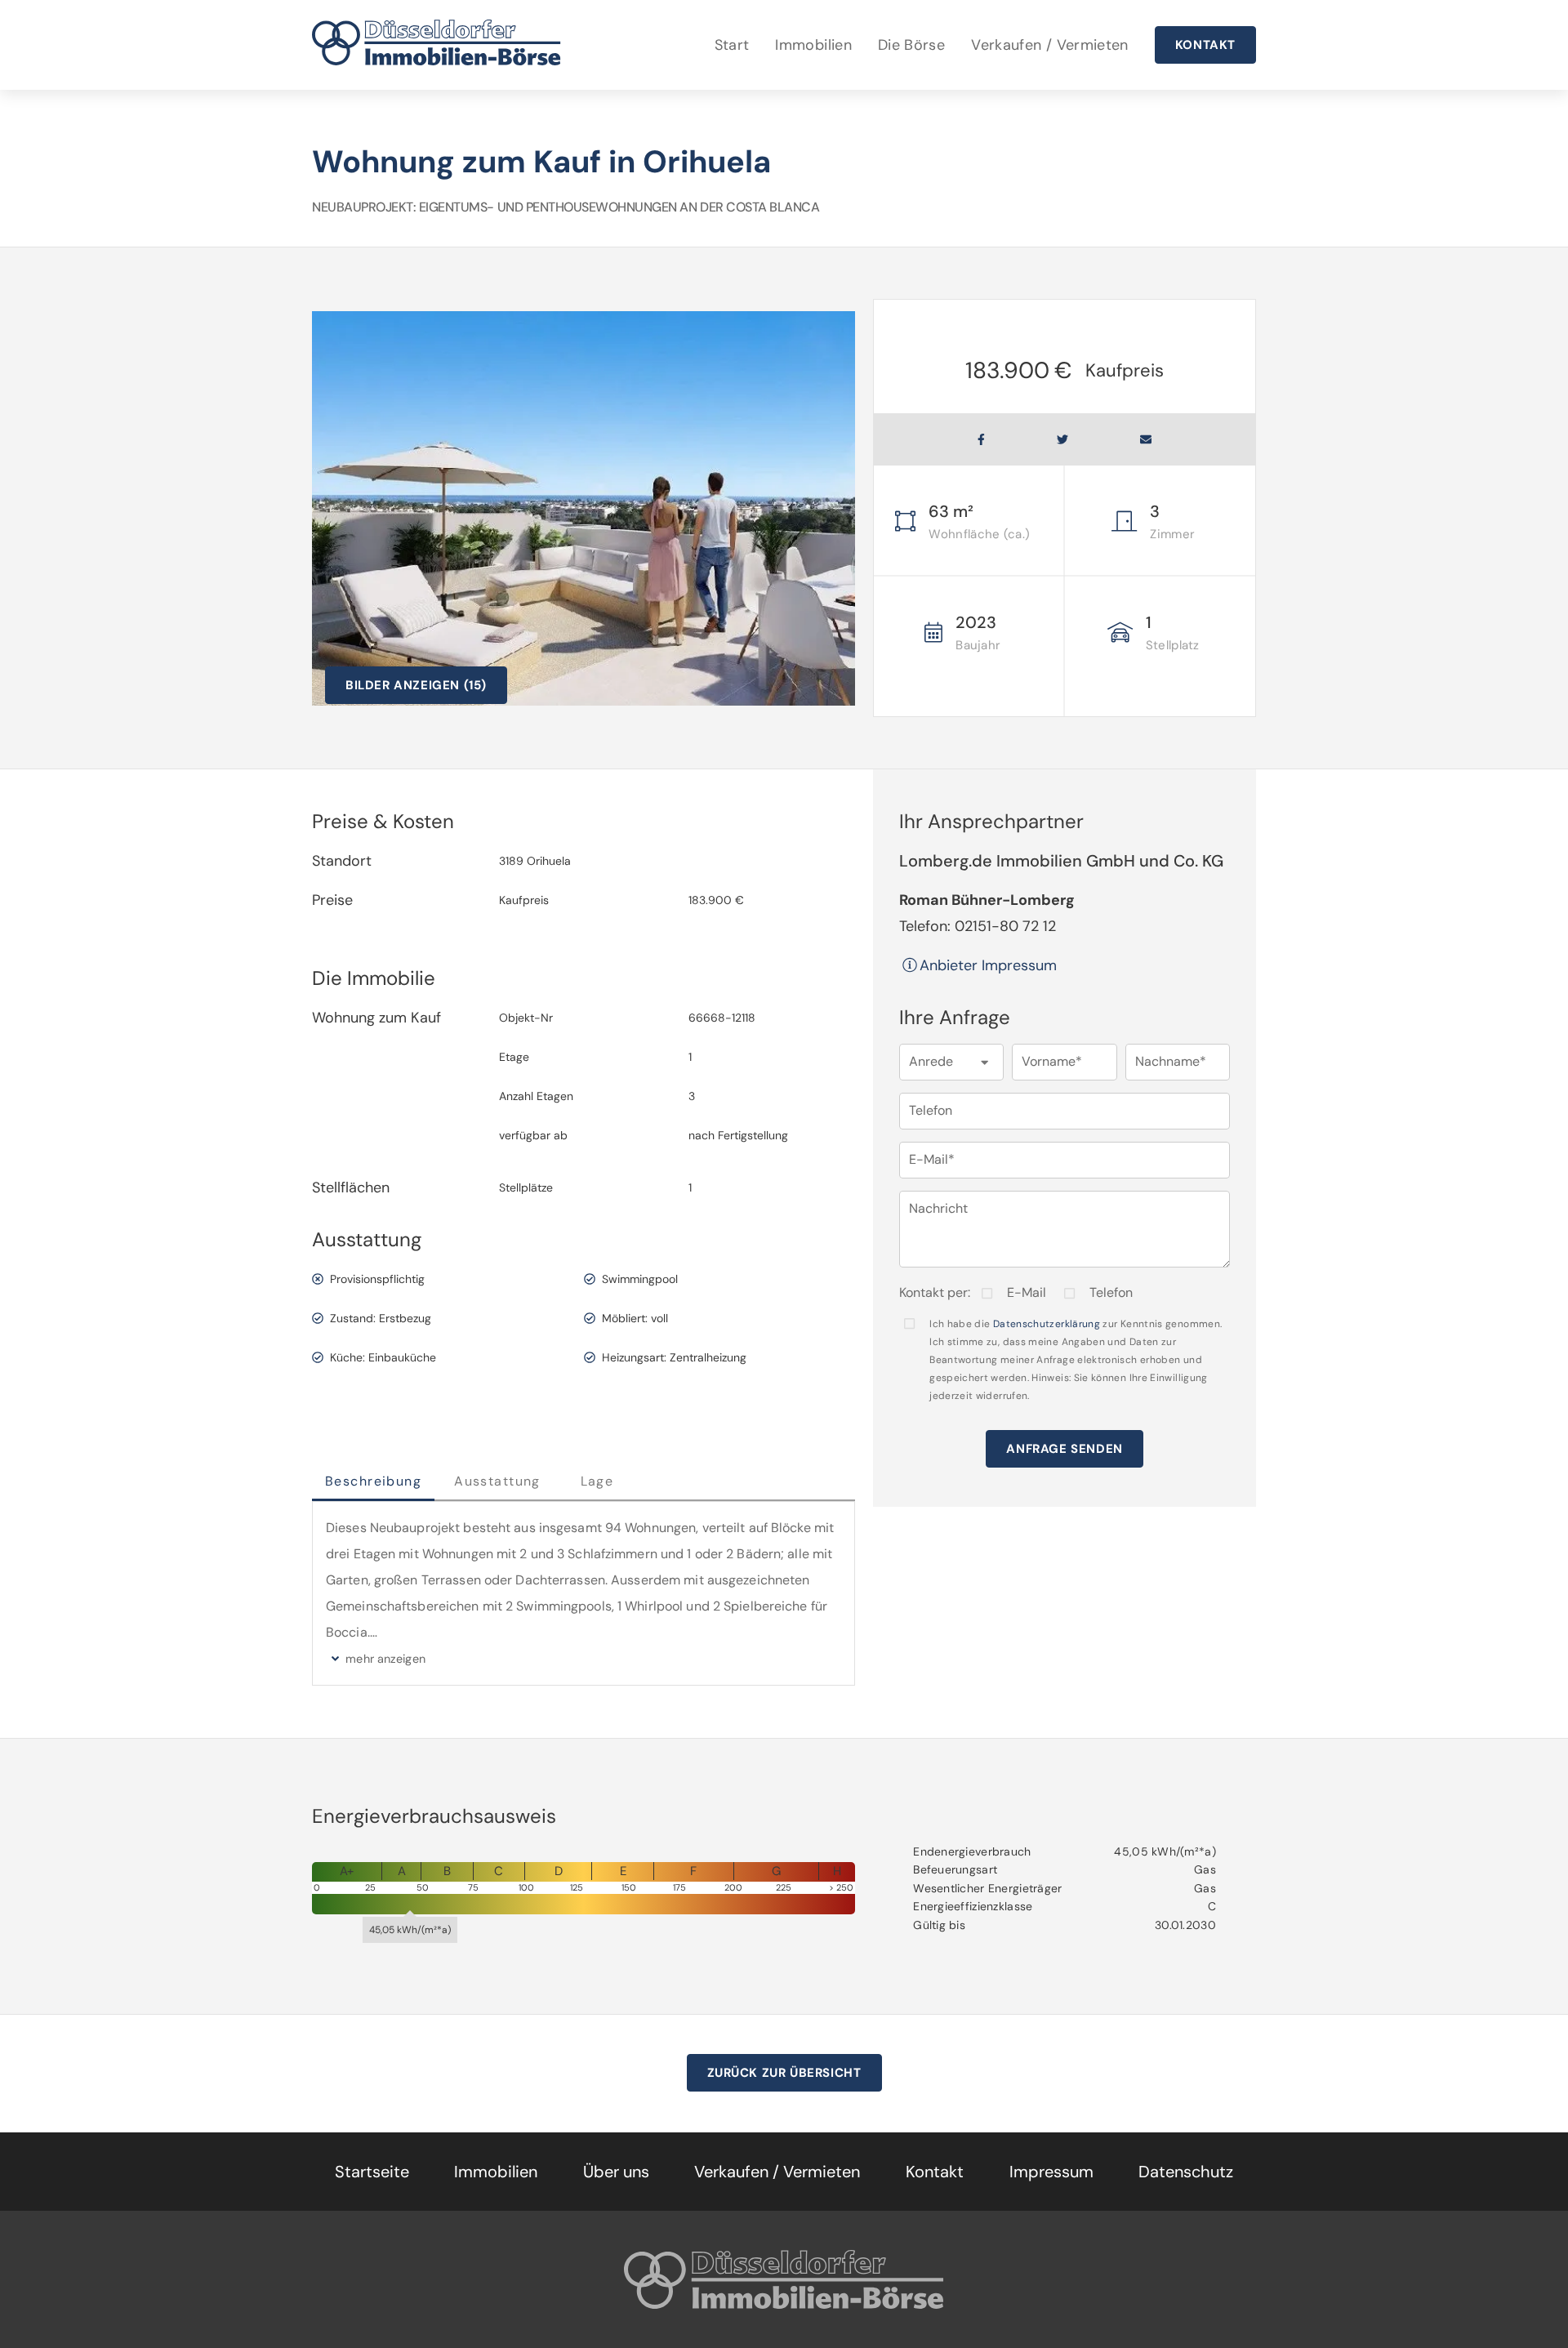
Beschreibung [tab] (373, 1481)
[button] (951, 1062)
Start (732, 45)
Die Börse (911, 45)
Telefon (1111, 1293)
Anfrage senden (1064, 1449)
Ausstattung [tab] (497, 1481)
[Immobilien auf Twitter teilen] (1062, 439)
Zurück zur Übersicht (784, 2073)
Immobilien (813, 45)
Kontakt (1205, 45)
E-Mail (1027, 1293)
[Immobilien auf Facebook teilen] (981, 439)
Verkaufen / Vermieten (1050, 45)
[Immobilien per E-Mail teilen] (1146, 439)
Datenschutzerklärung (1047, 1324)
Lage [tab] (597, 1481)
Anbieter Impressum (988, 965)
